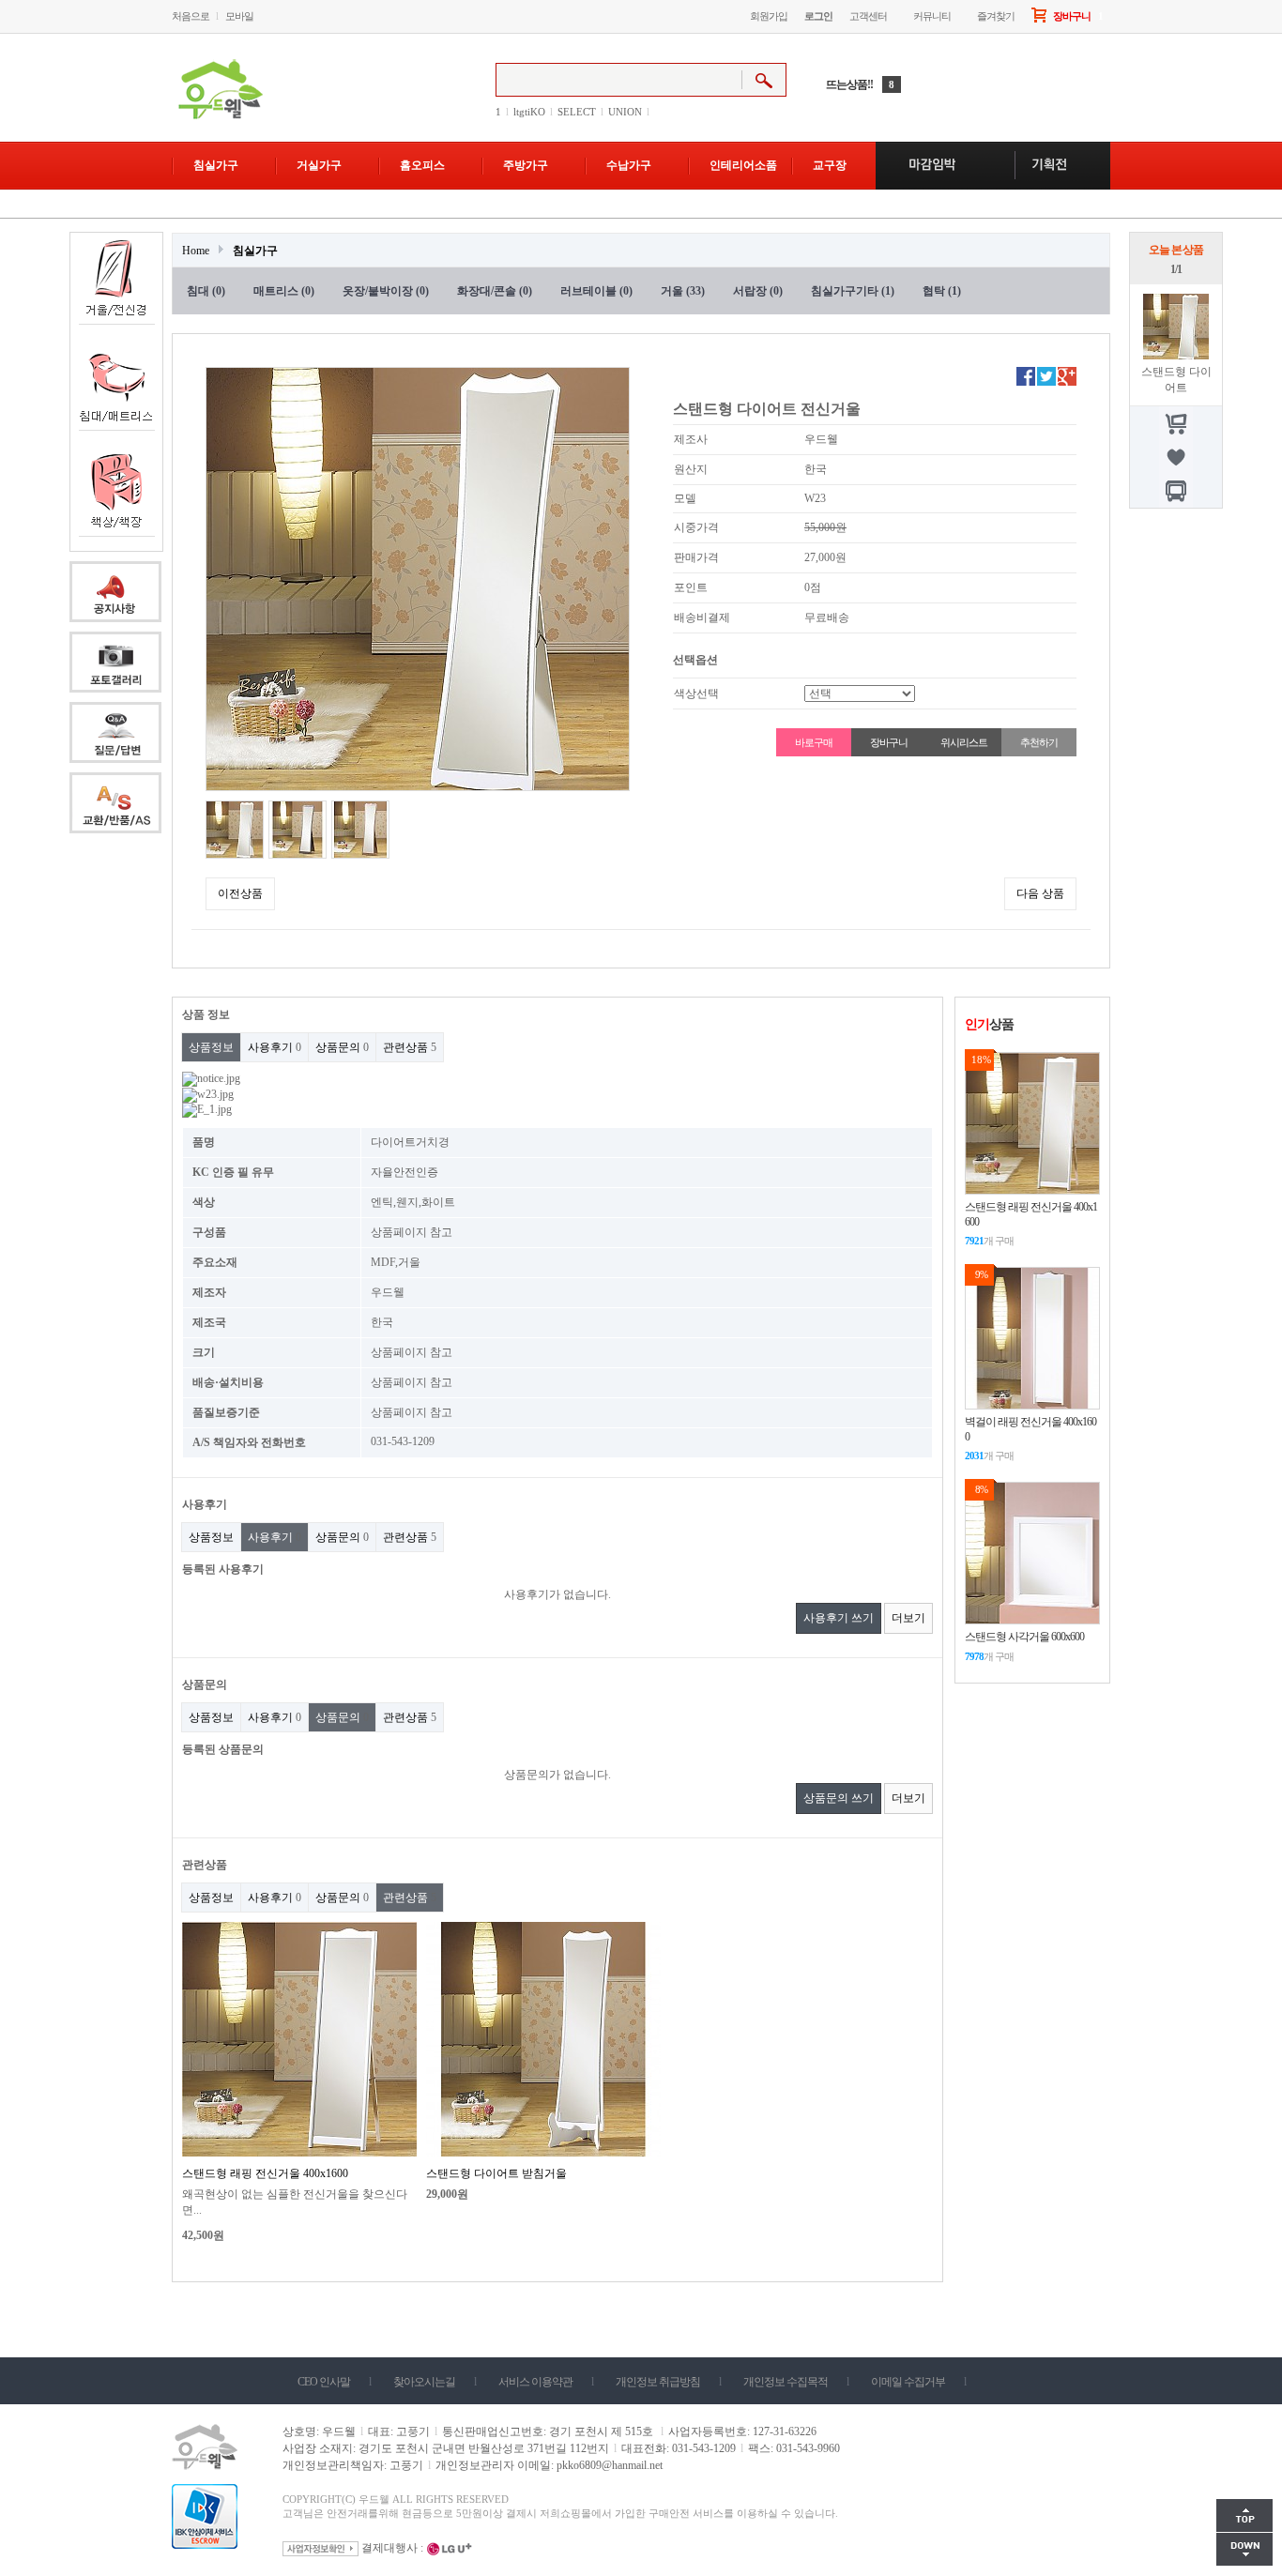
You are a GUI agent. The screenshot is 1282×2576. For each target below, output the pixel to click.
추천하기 (1038, 742)
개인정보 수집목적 (786, 2382)
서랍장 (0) (758, 291)
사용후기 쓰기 (839, 1618)
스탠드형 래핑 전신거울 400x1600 (265, 2173)
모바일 (239, 16)
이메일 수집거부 (908, 2382)
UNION (625, 112)
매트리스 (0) (284, 291)
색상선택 (696, 694)
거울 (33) (683, 291)
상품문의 (342, 1047)
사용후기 (275, 1047)
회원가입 (769, 16)
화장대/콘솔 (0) (495, 291)
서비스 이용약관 (535, 2382)
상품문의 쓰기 (839, 1798)
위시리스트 (963, 742)
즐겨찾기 (996, 16)
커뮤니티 (932, 16)
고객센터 (868, 16)
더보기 (908, 1618)
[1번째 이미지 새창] (235, 829)
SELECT (577, 112)
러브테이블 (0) (596, 291)
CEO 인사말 (324, 2382)
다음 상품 (1040, 893)
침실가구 (255, 251)
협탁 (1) (942, 291)
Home (196, 251)
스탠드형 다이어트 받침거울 (496, 2173)
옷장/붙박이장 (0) (386, 291)
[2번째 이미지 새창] (298, 829)
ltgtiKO (529, 112)
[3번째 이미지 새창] (360, 829)
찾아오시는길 (424, 2382)
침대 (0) (206, 291)
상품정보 (211, 1047)
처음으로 (191, 16)
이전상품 (240, 893)
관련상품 (410, 1047)
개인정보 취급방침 (658, 2382)
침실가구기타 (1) (853, 291)
